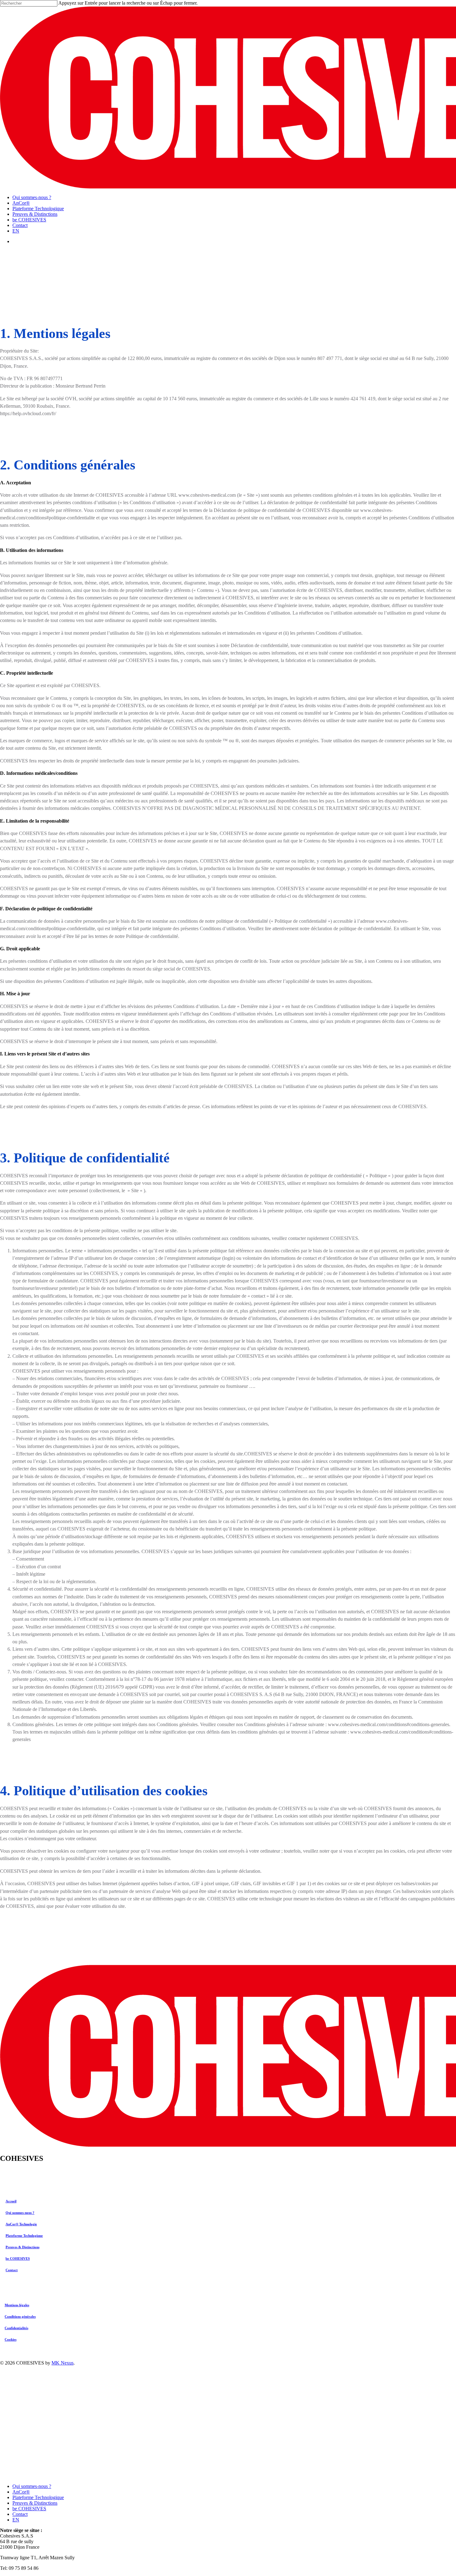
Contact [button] (12, 2270)
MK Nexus (63, 2363)
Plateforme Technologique (38, 2497)
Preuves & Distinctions (35, 2503)
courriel (172, 1694)
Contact (20, 2514)
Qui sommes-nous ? (32, 2486)
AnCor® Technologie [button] (21, 2224)
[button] (17, 2305)
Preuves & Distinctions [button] (22, 2247)
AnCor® (21, 2492)
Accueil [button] (11, 2201)
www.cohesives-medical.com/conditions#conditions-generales (389, 1724)
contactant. (29, 1333)
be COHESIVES (29, 2509)
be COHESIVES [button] (18, 2258)
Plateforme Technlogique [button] (24, 2236)
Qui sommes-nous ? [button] (20, 2213)
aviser (48, 1627)
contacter (297, 1238)
